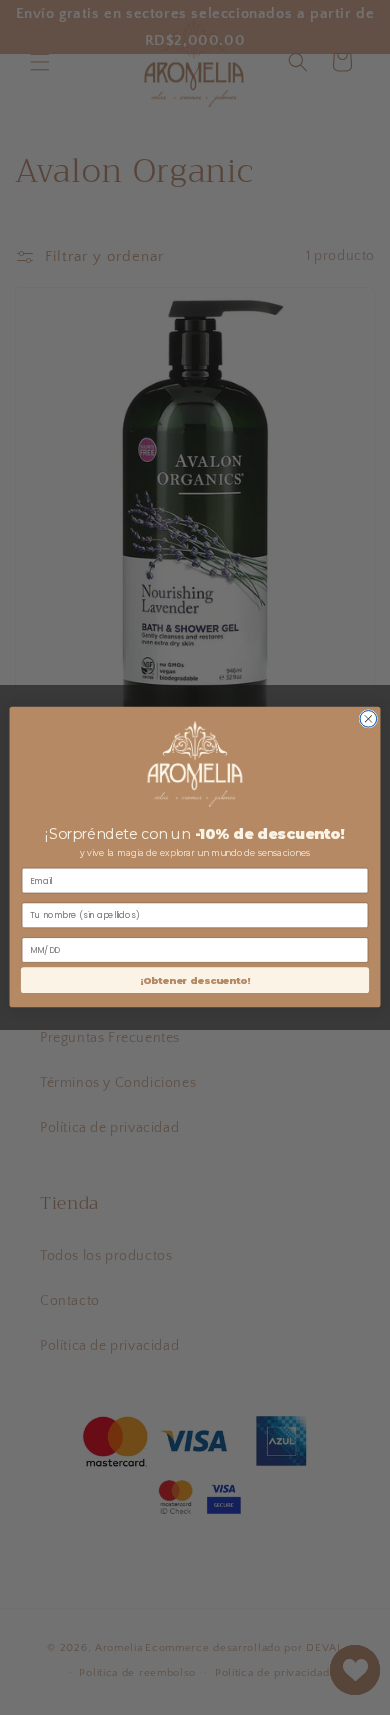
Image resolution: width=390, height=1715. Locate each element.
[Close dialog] (368, 719)
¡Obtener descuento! (195, 980)
